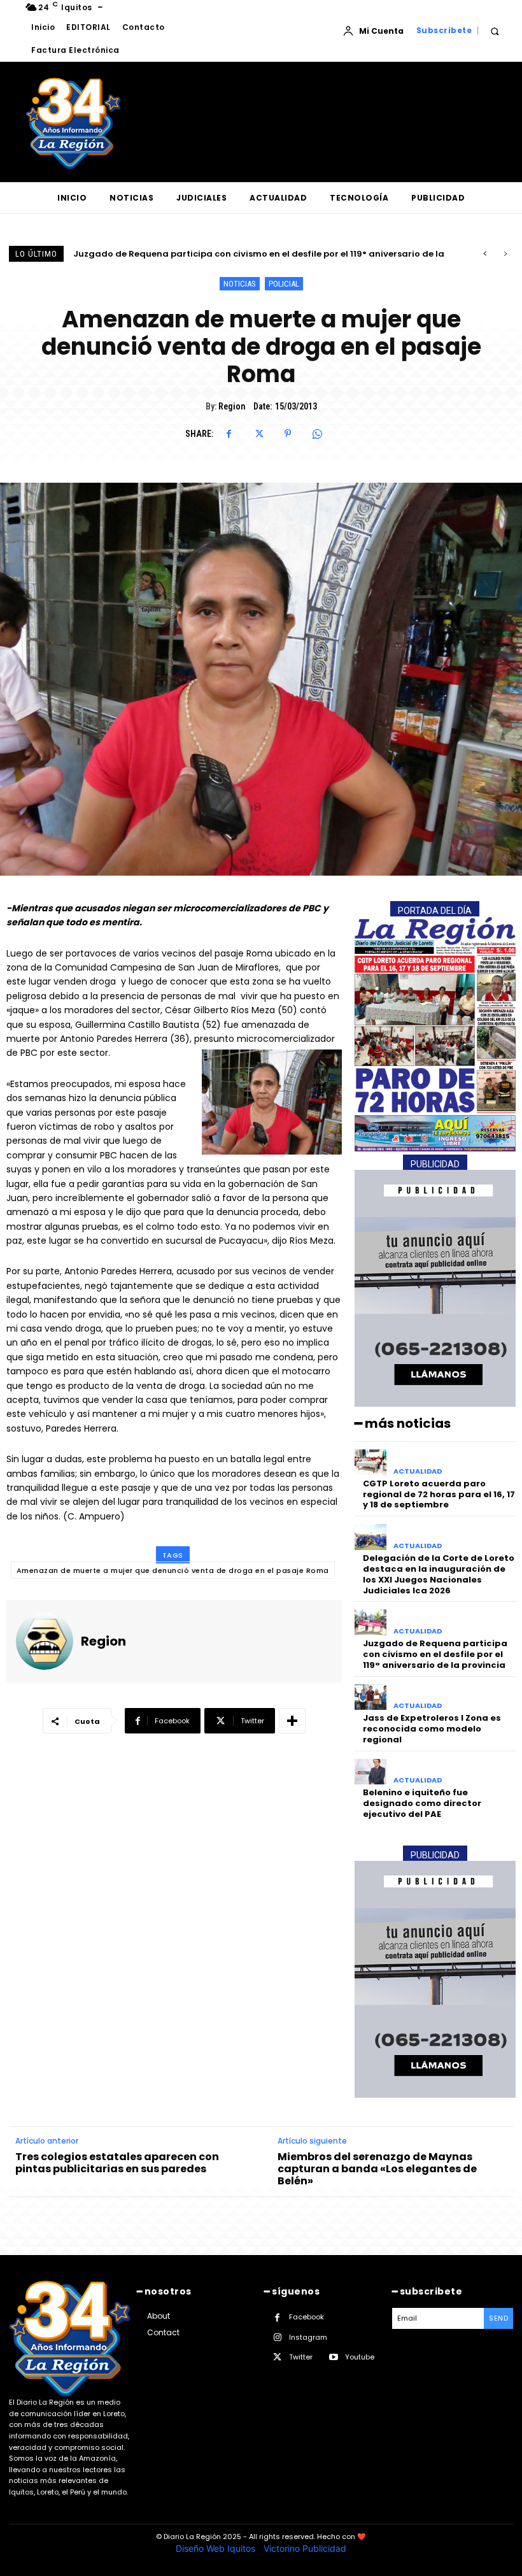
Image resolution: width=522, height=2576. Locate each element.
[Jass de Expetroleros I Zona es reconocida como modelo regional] (371, 1697)
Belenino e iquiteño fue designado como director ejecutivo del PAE (422, 1803)
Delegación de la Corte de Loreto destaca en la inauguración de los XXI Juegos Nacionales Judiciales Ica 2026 (439, 1574)
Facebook (307, 2317)
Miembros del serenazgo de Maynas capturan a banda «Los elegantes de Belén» (377, 2169)
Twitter (301, 2357)
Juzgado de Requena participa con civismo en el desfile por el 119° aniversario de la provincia (435, 1654)
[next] (505, 254)
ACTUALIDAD (418, 1471)
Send (498, 2318)
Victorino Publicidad (305, 2548)
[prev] (485, 254)
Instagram (308, 2337)
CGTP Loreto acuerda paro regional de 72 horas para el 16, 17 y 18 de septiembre (439, 1494)
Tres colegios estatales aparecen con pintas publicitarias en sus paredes (117, 2163)
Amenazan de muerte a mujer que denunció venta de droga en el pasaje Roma (173, 1570)
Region (232, 406)
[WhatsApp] (317, 434)
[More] (292, 1721)
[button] (494, 31)
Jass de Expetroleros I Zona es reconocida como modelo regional (217, 254)
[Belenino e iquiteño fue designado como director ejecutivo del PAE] (371, 1772)
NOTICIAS (240, 284)
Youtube (360, 2357)
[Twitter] (258, 434)
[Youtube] (333, 2357)
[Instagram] (277, 2338)
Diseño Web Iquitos (217, 2548)
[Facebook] (229, 434)
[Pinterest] (288, 434)
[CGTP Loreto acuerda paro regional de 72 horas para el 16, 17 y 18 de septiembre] (371, 1462)
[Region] (45, 1641)
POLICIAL (284, 284)
